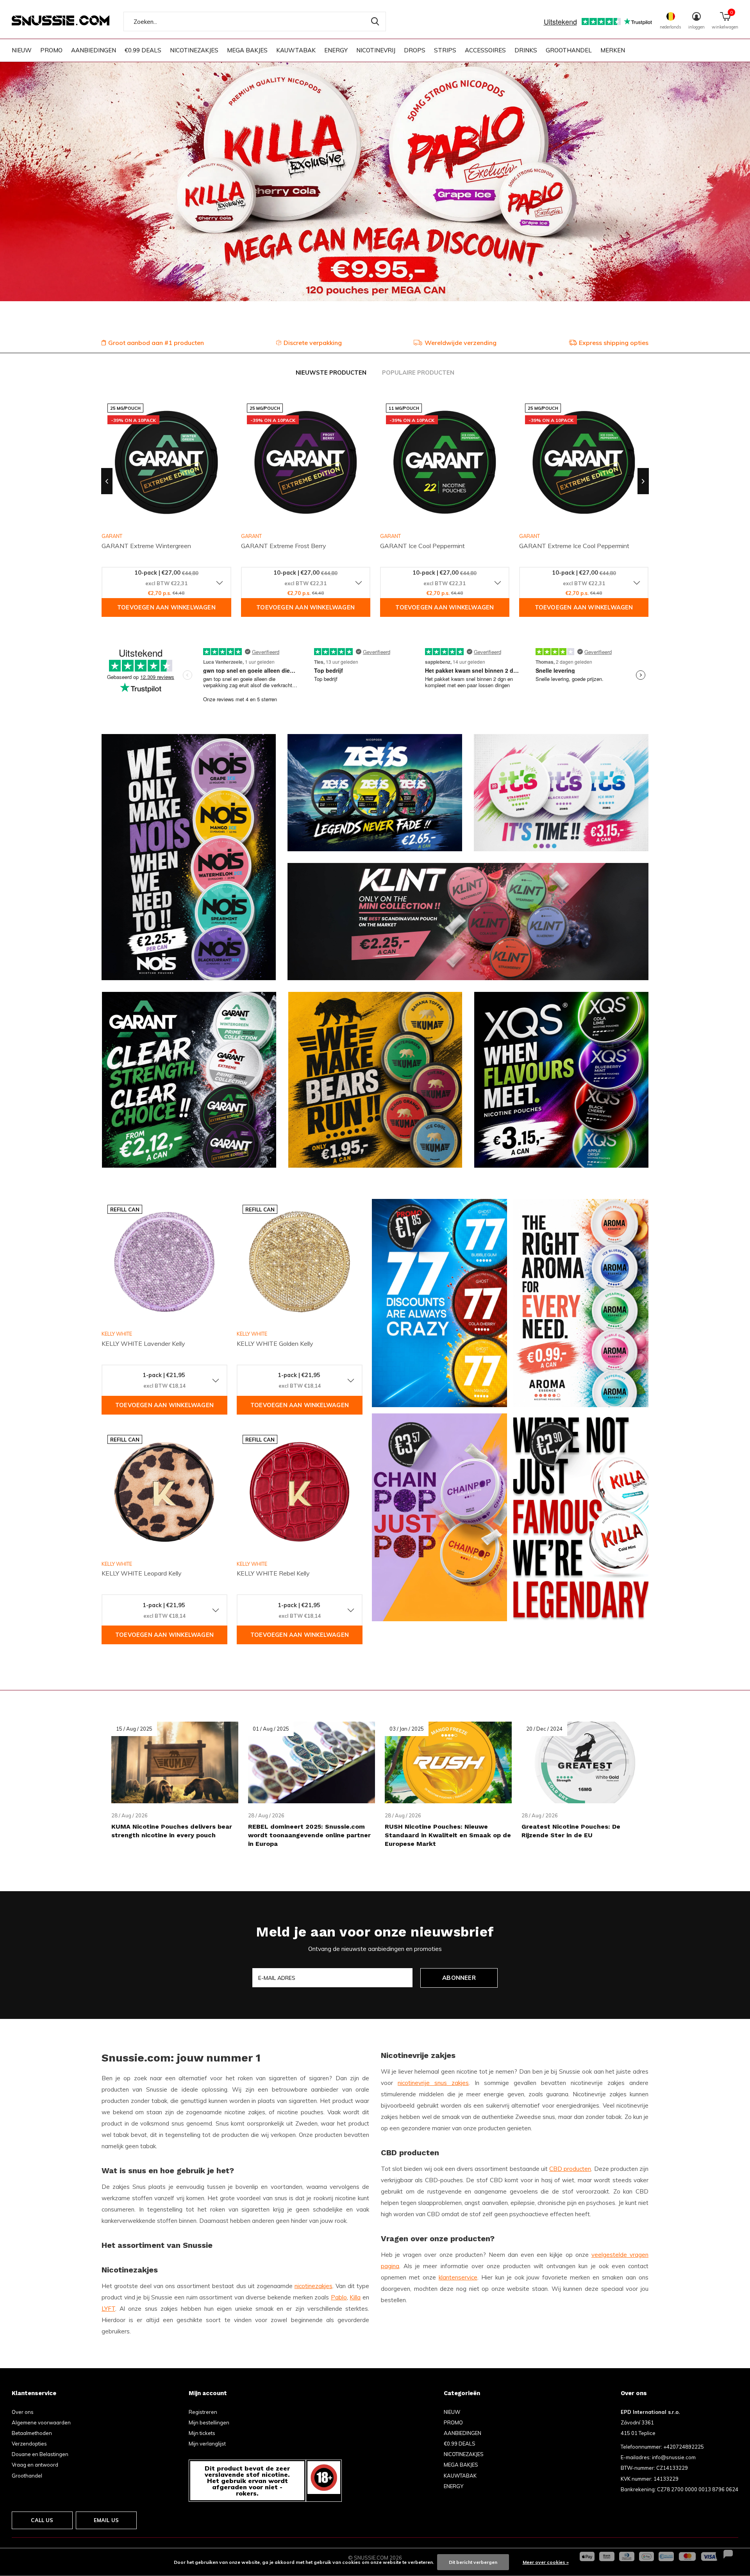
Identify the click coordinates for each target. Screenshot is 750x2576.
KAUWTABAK (296, 50)
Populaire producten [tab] (418, 372)
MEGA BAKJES (247, 50)
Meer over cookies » (546, 2562)
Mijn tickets (202, 2433)
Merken (613, 50)
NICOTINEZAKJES (194, 50)
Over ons (23, 2412)
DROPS (415, 50)
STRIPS (445, 50)
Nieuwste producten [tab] (331, 372)
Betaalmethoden (32, 2433)
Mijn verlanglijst (207, 2444)
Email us (106, 2520)
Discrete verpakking (313, 343)
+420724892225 (684, 2447)
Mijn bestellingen (209, 2422)
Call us (42, 2520)
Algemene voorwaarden (41, 2422)
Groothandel (27, 2476)
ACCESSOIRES (485, 50)
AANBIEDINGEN (94, 50)
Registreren (203, 2412)
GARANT (251, 536)
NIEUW (22, 50)
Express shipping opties (614, 343)
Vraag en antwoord (35, 2465)
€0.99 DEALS (143, 50)
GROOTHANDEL (569, 50)
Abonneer (459, 1978)
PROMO (51, 50)
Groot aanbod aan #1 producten (156, 343)
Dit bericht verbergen (473, 2562)
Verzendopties (29, 2444)
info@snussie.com (674, 2457)
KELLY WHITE (117, 1334)
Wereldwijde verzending (461, 343)
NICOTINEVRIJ (376, 50)
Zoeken (375, 21)
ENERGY (336, 50)
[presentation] (107, 481)
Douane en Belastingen (40, 2454)
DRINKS (526, 50)
